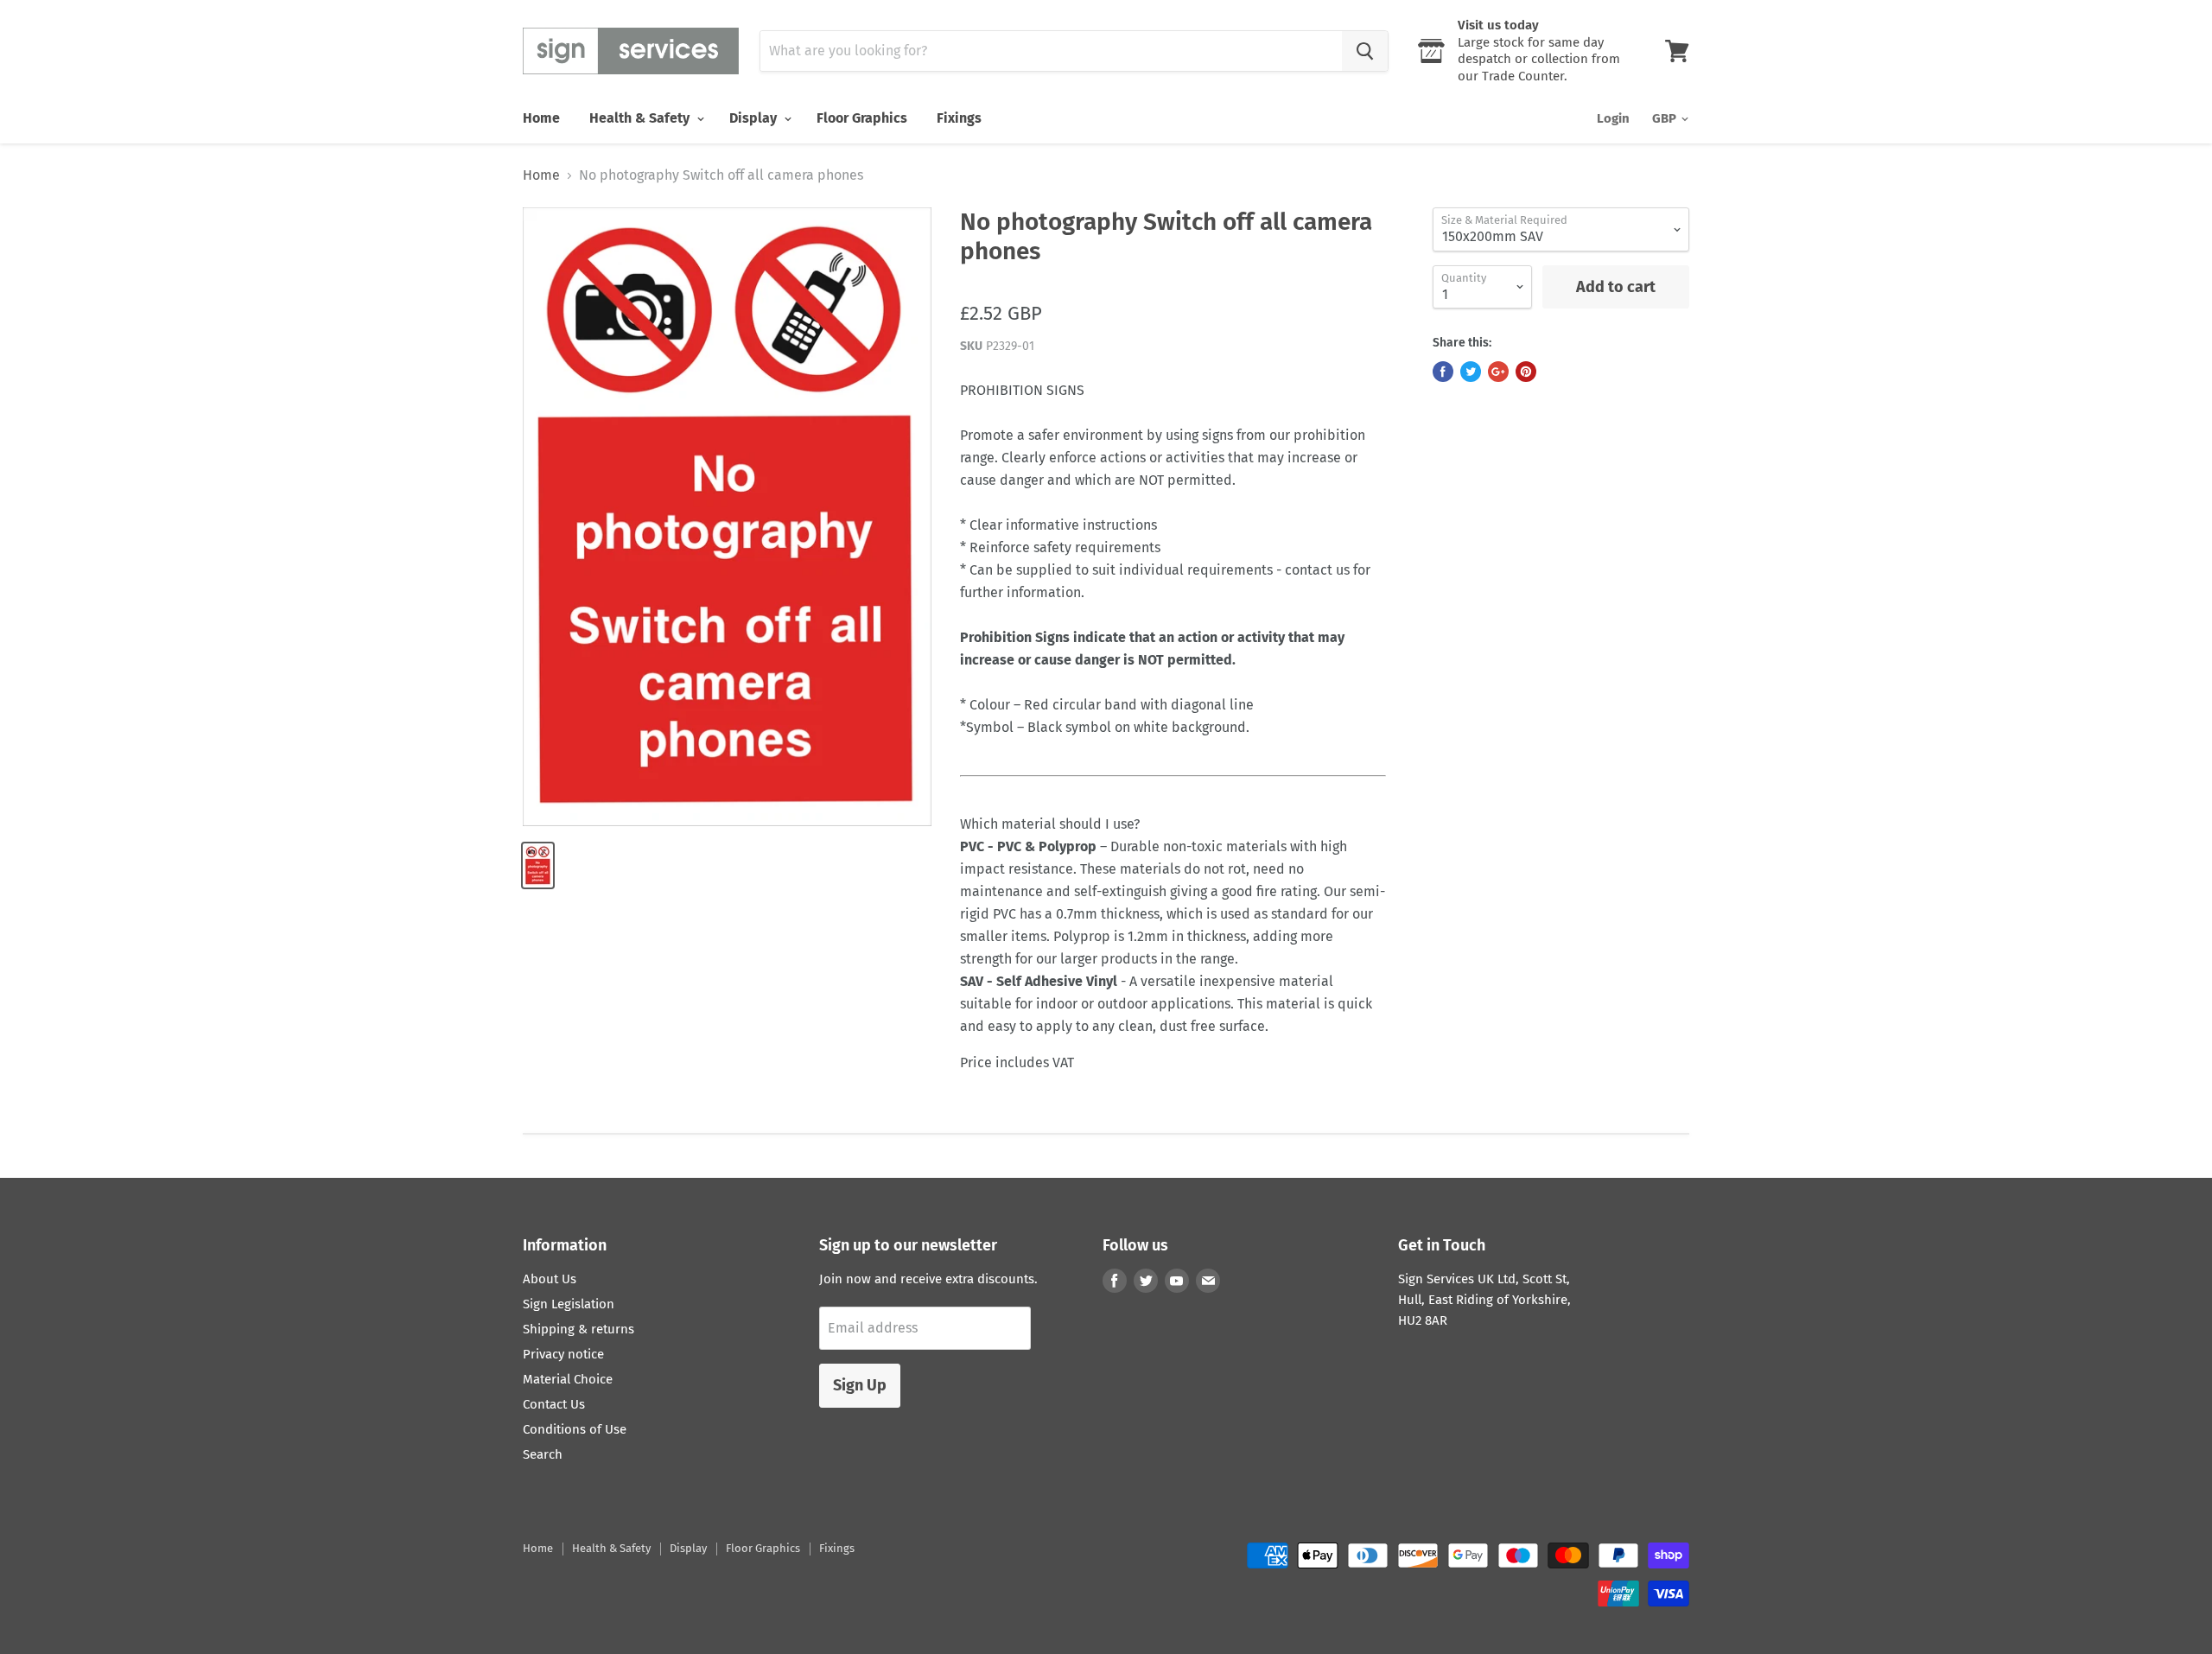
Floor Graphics (862, 118)
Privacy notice (563, 1354)
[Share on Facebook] (1443, 372)
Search (543, 1454)
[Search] (1365, 51)
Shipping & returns (578, 1329)
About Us (550, 1279)
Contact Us (554, 1404)
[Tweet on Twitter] (1471, 372)
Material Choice (568, 1379)
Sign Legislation (569, 1304)
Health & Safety (641, 118)
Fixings (959, 118)
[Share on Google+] (1498, 372)
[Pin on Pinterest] (1526, 372)
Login (1613, 118)
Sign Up (860, 1385)
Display (755, 118)
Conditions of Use (575, 1429)
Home (541, 118)
